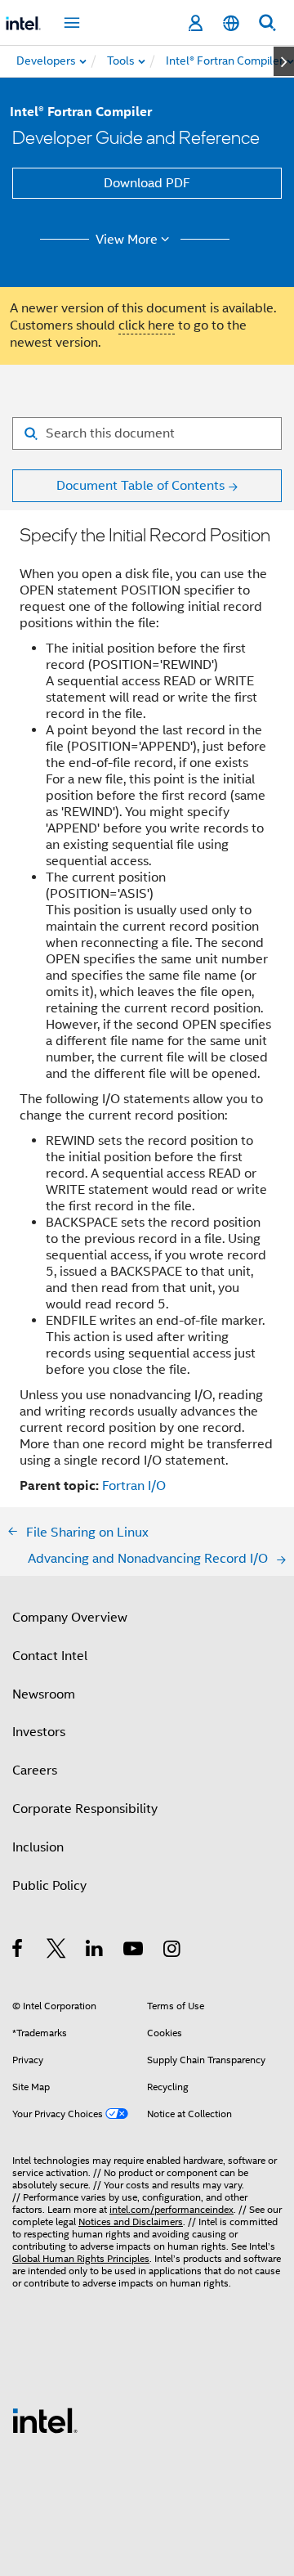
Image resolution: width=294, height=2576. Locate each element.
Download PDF (147, 183)
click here (147, 325)
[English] (231, 23)
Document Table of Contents (140, 486)
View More (127, 240)
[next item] (284, 61)
